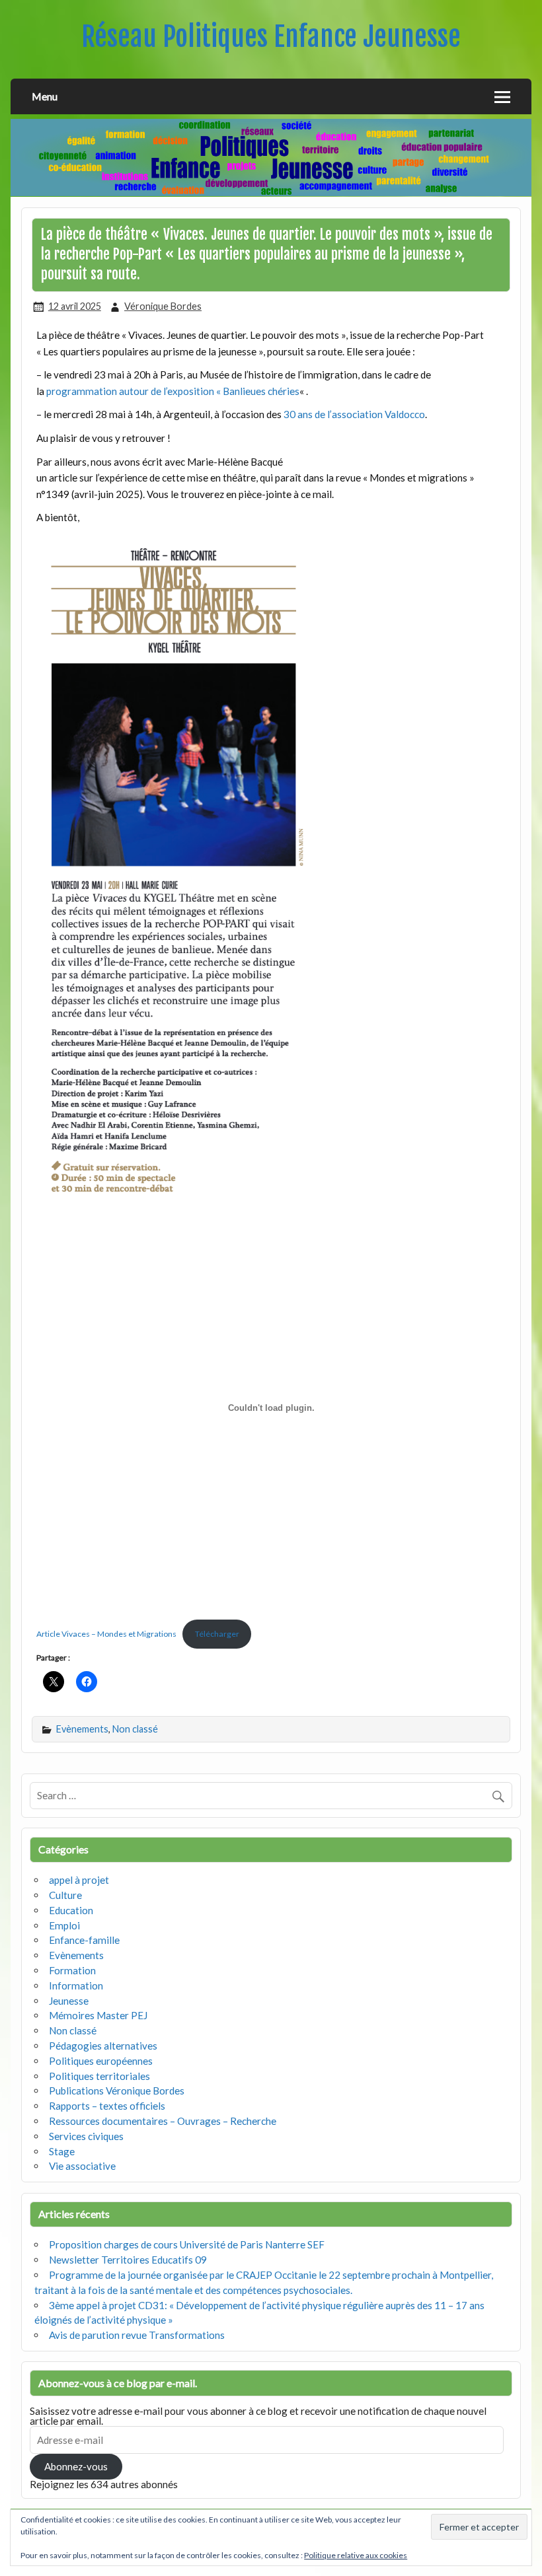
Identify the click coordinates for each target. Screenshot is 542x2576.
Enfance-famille (84, 1940)
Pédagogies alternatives (103, 2046)
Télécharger (217, 1634)
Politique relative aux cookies (356, 2555)
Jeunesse (69, 2001)
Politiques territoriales (99, 2076)
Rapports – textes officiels (107, 2106)
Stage (62, 2151)
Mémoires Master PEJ (98, 2015)
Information (76, 1986)
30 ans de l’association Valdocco (354, 414)
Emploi (64, 1925)
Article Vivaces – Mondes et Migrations (106, 1634)
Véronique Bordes (163, 306)
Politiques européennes (101, 2061)
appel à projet (79, 1880)
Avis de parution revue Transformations (137, 2335)
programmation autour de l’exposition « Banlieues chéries (173, 391)
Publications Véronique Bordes (117, 2091)
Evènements (82, 1729)
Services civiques (86, 2136)
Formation (72, 1970)
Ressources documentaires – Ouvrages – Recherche (163, 2121)
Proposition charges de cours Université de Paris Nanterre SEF (187, 2244)
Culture (65, 1895)
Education (71, 1910)
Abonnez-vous (76, 2466)
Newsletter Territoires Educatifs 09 (128, 2260)
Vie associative (82, 2166)
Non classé (135, 1729)
